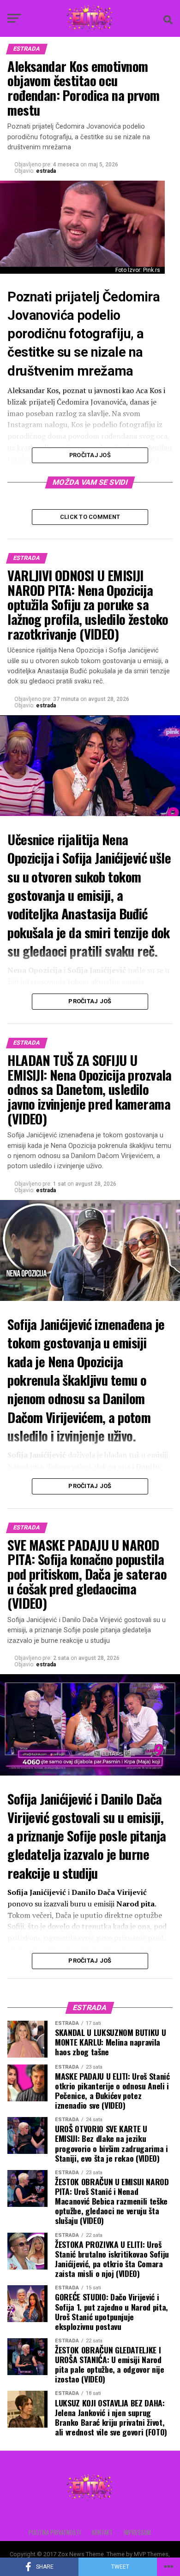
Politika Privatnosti (55, 2532)
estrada (46, 171)
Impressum (137, 2532)
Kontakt (102, 2532)
